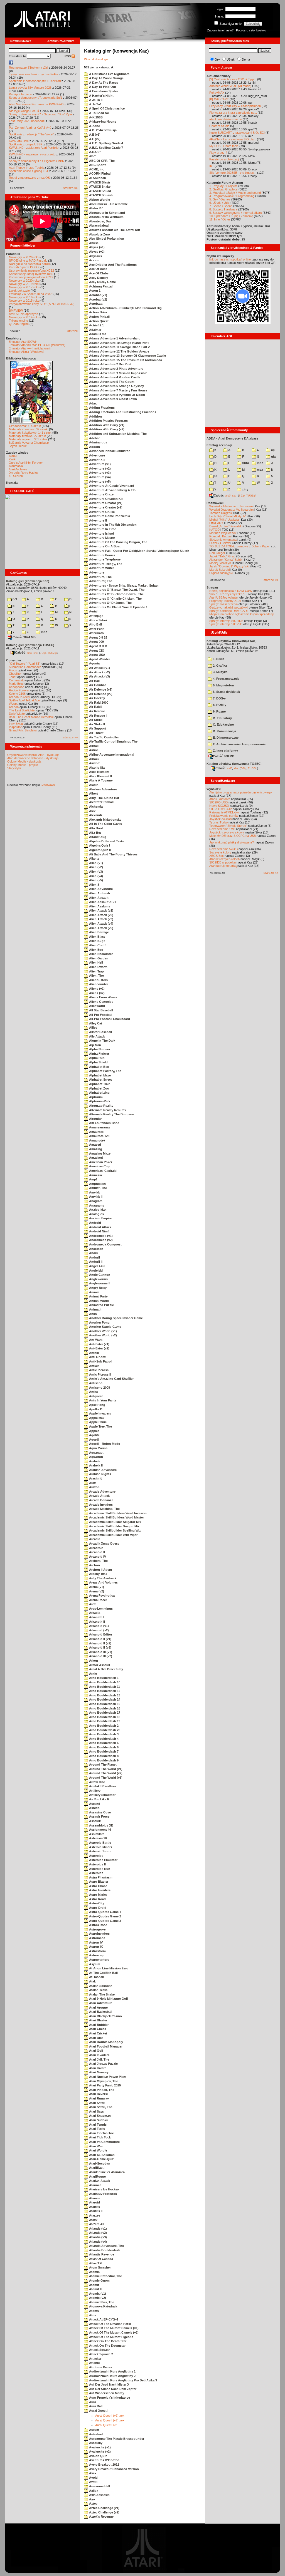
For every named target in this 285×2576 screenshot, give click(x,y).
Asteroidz (96, 1873)
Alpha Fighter (99, 1054)
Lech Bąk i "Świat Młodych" (228, 516)
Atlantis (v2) (98, 2233)
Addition (95, 416)
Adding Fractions (101, 408)
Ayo (92, 2499)
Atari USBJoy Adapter (224, 597)
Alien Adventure (100, 889)
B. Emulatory (222, 718)
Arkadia (94, 1613)
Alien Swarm (98, 967)
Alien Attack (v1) (101, 910)
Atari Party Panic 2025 (105, 2085)
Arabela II (95, 1465)
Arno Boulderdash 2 (103, 1726)
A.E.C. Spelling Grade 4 (106, 143)
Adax (92, 403)
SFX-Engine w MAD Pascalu (28, 260)
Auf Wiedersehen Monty (106, 2393)
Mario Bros (16, 684)
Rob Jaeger (217, 553)
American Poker (100, 1162)
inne (44, 632)
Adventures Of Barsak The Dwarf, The (116, 590)
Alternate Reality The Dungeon (111, 1114)
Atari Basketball (100, 2012)
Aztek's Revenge (101, 2517)
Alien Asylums (99, 906)
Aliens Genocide (101, 1002)
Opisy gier (14, 660)
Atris (92, 2315)
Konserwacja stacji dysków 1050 (31, 274)
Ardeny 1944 (98, 1574)
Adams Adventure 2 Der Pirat (110, 364)
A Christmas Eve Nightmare (109, 74)
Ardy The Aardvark (102, 1578)
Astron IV (95, 1942)
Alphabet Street (100, 1079)
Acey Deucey (98, 278)
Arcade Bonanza (101, 1500)
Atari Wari (96, 2146)
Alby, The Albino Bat (104, 798)
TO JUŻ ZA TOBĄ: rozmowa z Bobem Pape (239, 546)
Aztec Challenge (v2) (104, 2512)
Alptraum (95, 1097)
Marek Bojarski (219, 570)
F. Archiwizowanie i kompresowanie (239, 744)
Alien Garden (98, 958)
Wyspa (14, 704)
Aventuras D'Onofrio (104, 2460)
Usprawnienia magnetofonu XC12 (31, 270)
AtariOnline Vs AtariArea (106, 2172)
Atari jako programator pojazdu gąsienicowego (240, 792)
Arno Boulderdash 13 (104, 1695)
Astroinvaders (99, 1934)
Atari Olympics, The (103, 2081)
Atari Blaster (98, 2020)
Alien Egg (96, 950)
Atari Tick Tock (99, 2137)
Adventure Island (101, 533)
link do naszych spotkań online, (230, 259)
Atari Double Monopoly (106, 2042)
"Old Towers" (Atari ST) (25, 664)
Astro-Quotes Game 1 (105, 1912)
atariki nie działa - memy (226, 119)
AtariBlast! (96, 2168)
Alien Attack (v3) (101, 919)
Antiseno (95, 1383)
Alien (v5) (96, 880)
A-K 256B (95, 117)
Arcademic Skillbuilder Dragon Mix (114, 1526)
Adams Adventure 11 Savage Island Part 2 (119, 347)
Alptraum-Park (99, 1101)
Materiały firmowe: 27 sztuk (27, 436)
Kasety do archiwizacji (224, 159)
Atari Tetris (97, 2129)
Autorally (95, 2443)
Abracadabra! (99, 225)
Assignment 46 (100, 1830)
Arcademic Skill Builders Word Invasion (117, 1513)
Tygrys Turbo (218, 822)
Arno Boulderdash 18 (104, 1717)
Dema (246, 59)
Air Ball (94, 681)
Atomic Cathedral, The (105, 2276)
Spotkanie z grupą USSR (26, 144)
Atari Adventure (100, 2003)
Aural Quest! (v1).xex (110, 2416)
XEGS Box (217, 856)
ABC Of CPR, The (101, 161)
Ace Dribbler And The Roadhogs (112, 265)
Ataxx (93, 2220)
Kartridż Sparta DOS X (24, 267)
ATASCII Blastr (99, 182)
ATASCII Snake (99, 187)
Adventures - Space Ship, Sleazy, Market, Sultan (123, 585)
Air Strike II (97, 724)
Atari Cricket (98, 2033)
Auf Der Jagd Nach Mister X (109, 2384)
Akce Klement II (100, 776)
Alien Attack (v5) (101, 928)
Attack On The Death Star (107, 2341)
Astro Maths (98, 1895)
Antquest (95, 1396)
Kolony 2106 (17, 694)
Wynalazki (214, 789)
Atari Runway (99, 2098)
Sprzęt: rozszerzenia (223, 604)
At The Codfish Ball (103, 1973)
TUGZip (52, 653)
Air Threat (96, 733)
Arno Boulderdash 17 (104, 1713)
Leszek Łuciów (219, 543)
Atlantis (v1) (98, 2228)
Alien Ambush (99, 893)
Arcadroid (96, 1548)
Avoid (93, 2478)
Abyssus (95, 256)
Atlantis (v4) (98, 2242)
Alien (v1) (96, 863)
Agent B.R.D (98, 646)
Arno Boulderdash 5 (103, 1743)
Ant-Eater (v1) (99, 1344)
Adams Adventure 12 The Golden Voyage (119, 351)
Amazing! (96, 1158)
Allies (93, 1028)
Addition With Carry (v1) (106, 425)
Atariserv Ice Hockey (104, 2189)
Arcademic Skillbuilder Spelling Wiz (115, 1530)
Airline (93, 750)
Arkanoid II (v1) (100, 1639)
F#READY (216, 523)
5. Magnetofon (223, 685)
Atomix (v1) (97, 2294)
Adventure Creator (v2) (105, 507)
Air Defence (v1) (100, 689)
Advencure (97, 455)
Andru (93, 1253)
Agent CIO (96, 651)
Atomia (94, 2272)
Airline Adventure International (111, 755)
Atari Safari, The (100, 2107)
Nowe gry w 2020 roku (24, 281)
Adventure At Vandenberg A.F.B (112, 490)
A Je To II (95, 100)
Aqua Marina (98, 1448)
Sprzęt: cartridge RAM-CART (229, 611)
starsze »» (70, 188)
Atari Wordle (98, 2150)
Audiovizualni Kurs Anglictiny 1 (112, 2371)
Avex (92, 2473)
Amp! (93, 1179)
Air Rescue (97, 711)
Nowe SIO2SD (219, 806)
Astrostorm (97, 1951)
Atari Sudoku (98, 2120)
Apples (94, 1431)
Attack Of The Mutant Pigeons (111, 2337)
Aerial (93, 611)
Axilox (93, 2491)
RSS (68, 56)
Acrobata (95, 304)
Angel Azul (97, 1266)
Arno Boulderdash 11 (104, 1687)
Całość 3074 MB (24, 637)
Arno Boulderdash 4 (103, 1739)
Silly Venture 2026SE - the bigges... (233, 173)
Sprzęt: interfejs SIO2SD (226, 624)
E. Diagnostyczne (225, 738)
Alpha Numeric (99, 1049)
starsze (73, 331)
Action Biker (98, 312)
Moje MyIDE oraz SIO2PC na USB (233, 836)
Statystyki (14, 768)
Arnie (93, 1674)
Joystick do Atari (220, 819)
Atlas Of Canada (101, 2259)
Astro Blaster (98, 1882)
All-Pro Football (100, 1015)
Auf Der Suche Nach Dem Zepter (112, 2389)
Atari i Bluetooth (220, 799)
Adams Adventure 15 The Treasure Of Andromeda (125, 360)
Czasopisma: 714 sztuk (25, 426)
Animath (95, 1309)
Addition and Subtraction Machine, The (117, 434)
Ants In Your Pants (102, 1400)
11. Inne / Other (220, 219)
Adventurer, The (100, 581)
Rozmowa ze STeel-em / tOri (28, 68)
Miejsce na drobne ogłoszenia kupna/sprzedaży (242, 614)
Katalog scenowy (219, 445)
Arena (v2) (96, 1591)
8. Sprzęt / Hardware (223, 209)
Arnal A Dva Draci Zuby (106, 1669)
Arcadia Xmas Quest (104, 1543)
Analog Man (97, 1210)
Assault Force (99, 1816)
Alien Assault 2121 (102, 902)
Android (95, 1223)
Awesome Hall (99, 2486)
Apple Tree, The (100, 1426)
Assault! (95, 1821)
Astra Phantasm (100, 1877)
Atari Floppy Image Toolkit (27, 168)
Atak (92, 1981)
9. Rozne (219, 711)
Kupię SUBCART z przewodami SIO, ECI (237, 133)
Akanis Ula (96, 768)
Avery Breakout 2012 (104, 2465)
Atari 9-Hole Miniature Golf (108, 1999)
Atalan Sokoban (100, 1986)
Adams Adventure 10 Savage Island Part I (119, 343)
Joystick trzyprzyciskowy (227, 832)
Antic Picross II (100, 1374)
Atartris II (95, 2211)
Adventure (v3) (99, 473)
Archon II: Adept (20, 697)
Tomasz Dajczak (221, 513)
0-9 (14, 599)
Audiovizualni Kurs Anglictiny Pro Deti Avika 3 (123, 2380)
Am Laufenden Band (104, 1123)
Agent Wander (99, 659)
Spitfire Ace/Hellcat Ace (24, 700)
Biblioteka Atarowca (21, 358)
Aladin (93, 785)
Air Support (97, 728)
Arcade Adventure (102, 1492)
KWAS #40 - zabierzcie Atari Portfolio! (34, 148)
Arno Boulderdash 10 (104, 1682)
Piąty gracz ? (218, 153)
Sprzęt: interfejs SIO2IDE (226, 621)
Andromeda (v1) (100, 1236)
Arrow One (97, 1782)
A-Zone (94, 126)
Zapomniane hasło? (220, 30)
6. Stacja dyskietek (226, 692)
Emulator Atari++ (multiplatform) (30, 348)
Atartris (94, 2207)
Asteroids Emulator (103, 1860)
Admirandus (98, 442)
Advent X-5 (97, 460)
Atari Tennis (97, 2125)
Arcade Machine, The (104, 1509)
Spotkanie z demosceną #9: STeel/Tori (35, 81)
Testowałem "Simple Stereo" (228, 826)
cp (272, 450)
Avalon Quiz (98, 2456)
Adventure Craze (101, 494)
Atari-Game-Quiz (101, 2159)
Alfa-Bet (95, 833)
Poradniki (13, 254)
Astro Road (97, 1899)
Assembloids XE (101, 1825)
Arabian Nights (100, 1474)
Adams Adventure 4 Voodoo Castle (114, 377)
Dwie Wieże (17, 714)
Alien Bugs (97, 941)
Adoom (94, 447)
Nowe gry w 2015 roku (24, 301)
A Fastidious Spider (103, 91)
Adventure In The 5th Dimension (112, 525)
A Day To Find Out (102, 87)
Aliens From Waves (103, 997)
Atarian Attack (99, 2181)
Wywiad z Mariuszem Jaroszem (231, 506)
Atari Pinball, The (101, 2090)
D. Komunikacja (224, 731)
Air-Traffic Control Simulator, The (113, 741)
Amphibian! (97, 1184)
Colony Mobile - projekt (23, 765)
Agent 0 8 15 (98, 637)
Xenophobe (17, 687)
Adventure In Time (102, 529)
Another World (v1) (103, 1331)
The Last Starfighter (22, 710)
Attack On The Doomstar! (107, 2346)
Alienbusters (98, 980)
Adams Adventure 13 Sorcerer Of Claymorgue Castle (127, 356)
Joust (13, 677)
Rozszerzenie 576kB (223, 849)
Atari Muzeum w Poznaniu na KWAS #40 (36, 104)
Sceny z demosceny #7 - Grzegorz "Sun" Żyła (40, 114)
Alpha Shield (98, 1062)
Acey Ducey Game (102, 282)
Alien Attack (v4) (101, 924)
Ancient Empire (100, 1218)
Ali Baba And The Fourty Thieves (113, 854)
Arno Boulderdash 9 (103, 1760)
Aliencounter (98, 984)
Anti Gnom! (97, 1357)
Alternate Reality (101, 1106)
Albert (93, 793)
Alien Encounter (100, 954)
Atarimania (16, 466)
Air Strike (95, 720)
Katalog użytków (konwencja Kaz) (232, 641)
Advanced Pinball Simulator (109, 451)
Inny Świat (16, 724)
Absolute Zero (99, 234)
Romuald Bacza (220, 536)
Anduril (94, 1257)
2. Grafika (219, 666)
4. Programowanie (226, 679)
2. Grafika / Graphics (223, 189)
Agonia (94, 663)
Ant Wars (95, 1340)
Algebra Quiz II (99, 850)
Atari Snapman (99, 2116)
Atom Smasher (99, 2267)
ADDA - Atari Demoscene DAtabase (232, 438)
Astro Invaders (99, 1890)
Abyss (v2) (96, 252)
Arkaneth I (96, 1617)
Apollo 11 (95, 1409)
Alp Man (95, 1045)
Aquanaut (96, 1453)
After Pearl (96, 629)
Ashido (94, 1808)
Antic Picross (98, 1370)
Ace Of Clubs (98, 273)
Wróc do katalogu (96, 59)
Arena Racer (98, 1600)
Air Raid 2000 (98, 703)
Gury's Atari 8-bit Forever (26, 463)
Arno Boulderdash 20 (104, 1730)
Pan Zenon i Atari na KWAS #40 (30, 128)
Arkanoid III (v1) (100, 1652)
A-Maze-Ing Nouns (102, 121)
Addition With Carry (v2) (106, 429)
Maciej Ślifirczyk (220, 563)
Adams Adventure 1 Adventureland (114, 338)
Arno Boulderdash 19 (104, 1721)
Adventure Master (102, 538)
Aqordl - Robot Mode (104, 1444)
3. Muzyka (220, 672)
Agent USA (97, 655)
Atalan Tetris (98, 1990)
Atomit (94, 2285)
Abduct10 (96, 208)
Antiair (94, 1366)
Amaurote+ (97, 1140)
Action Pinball (99, 317)
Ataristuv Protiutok (103, 2194)
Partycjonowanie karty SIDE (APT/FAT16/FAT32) (42, 304)
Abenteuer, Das (100, 221)
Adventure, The (100, 577)
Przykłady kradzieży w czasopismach (235, 106)
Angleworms (98, 1279)
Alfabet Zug (97, 837)
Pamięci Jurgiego (20, 94)
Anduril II (95, 1262)
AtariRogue (97, 2177)
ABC (92, 156)
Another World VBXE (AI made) (230, 86)
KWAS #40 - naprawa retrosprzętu (32, 154)
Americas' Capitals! (103, 1171)
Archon (14, 707)
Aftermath (96, 633)
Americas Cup (99, 1166)
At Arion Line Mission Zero (108, 1968)
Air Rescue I (97, 716)
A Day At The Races (103, 83)
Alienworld (97, 1006)
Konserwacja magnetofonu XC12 (31, 277)
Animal (94, 1292)
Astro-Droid (97, 1908)
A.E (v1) (94, 135)
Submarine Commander (25, 667)
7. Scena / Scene (221, 206)
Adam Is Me (97, 334)
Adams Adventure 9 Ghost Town (113, 399)
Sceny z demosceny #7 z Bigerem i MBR (37, 161)
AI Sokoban (97, 178)
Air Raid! (95, 707)
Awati (93, 2482)
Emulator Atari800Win (23, 342)
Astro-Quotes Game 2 (105, 1916)
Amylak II (95, 1197)
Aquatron (96, 1457)
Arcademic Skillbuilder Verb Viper (113, 1535)
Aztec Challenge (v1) (104, 2508)
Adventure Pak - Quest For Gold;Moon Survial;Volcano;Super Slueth (139, 551)
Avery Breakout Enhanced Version (114, 2469)
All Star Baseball (101, 1010)
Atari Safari (97, 2103)
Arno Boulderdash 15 (104, 1704)
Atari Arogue (98, 2007)
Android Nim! (99, 1231)
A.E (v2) (94, 139)
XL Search (16, 476)
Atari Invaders (99, 2055)
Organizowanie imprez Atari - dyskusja (33, 755)
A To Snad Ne (99, 113)
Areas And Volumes (103, 1582)
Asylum (94, 1964)
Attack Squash (99, 2350)
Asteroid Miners (100, 1847)
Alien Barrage (99, 932)
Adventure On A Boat (104, 546)
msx (260, 470)
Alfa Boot (96, 828)
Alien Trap (96, 971)
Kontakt (12, 483)
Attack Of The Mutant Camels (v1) (113, 2328)
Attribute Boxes (100, 2367)
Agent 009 (96, 642)
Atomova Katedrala (103, 2306)
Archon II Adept (100, 1570)
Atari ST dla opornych (24, 314)
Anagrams (96, 1205)
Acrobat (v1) (98, 295)
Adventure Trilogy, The (105, 564)
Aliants (94, 858)
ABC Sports (97, 165)
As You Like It (99, 1799)
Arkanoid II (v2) (100, 1643)
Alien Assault (98, 898)
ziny (245, 489)
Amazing (95, 1149)
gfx (273, 456)
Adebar (94, 438)
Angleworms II (99, 1283)
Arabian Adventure (102, 1470)
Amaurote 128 (99, 1136)
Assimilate (96, 1834)
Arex (92, 1604)
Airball (93, 746)
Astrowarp (96, 1955)
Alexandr (95, 815)
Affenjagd (96, 616)
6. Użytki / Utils (219, 203)
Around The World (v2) (105, 1773)
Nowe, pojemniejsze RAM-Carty (231, 591)
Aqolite (94, 1435)
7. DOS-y (219, 698)
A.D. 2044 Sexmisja (102, 130)
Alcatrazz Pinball (101, 802)
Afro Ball (95, 624)
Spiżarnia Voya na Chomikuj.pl (29, 443)
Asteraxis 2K (98, 1838)
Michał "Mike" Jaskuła (224, 520)
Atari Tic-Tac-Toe (101, 2133)
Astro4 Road (98, 1925)
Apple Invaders (100, 1413)
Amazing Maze (99, 1153)
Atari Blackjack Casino (105, 2016)
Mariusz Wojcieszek (223, 533)
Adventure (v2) (99, 468)
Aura (92, 2402)
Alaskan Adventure (103, 789)
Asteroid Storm (100, 1851)
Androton (96, 1249)
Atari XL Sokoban (101, 2155)
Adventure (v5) (99, 482)
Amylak (94, 1192)
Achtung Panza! (100, 286)
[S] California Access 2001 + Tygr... (233, 79)
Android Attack (100, 1227)
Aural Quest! (98, 2411)
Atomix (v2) (97, 2298)
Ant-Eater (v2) (99, 1348)
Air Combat (97, 685)
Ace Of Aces (98, 269)
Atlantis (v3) (98, 2237)
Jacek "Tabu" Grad (222, 556)
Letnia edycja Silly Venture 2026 (30, 88)
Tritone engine (19, 321)
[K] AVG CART (219, 99)
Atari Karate (97, 2068)
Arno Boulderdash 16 (104, 1708)
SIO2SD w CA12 (221, 809)
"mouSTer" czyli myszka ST (228, 594)
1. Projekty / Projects (223, 186)
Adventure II (98, 520)
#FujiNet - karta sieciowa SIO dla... (233, 139)
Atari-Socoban (99, 2163)
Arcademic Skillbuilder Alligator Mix (115, 1522)
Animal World (99, 1301)
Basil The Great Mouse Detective (31, 717)
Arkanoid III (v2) (100, 1656)
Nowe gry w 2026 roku (24, 257)
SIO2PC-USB (218, 802)
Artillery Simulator (102, 1795)
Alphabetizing (99, 1093)
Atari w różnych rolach (224, 859)
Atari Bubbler (98, 2025)
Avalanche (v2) (99, 2451)
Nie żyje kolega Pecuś (24, 111)
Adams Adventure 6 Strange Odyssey (116, 386)
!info (245, 463)
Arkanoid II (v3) (100, 1647)
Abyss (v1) (96, 247)
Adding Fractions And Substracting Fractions (122, 412)
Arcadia (94, 1539)
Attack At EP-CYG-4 (103, 2319)
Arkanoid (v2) (99, 1630)
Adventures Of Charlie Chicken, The (115, 599)
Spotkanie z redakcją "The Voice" (31, 134)
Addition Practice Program (108, 421)
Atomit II (95, 2289)
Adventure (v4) (99, 477)
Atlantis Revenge (101, 2254)
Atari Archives (18, 469)
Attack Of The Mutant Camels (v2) (113, 2332)
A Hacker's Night (101, 96)
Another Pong (99, 1322)
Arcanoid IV (97, 1557)
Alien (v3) (96, 872)
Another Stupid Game (105, 1327)
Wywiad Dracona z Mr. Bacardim (231, 510)
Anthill (94, 1353)
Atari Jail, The (99, 2059)
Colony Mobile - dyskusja (24, 761)
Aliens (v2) (96, 993)
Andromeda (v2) (100, 1240)
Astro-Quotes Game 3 (105, 1921)
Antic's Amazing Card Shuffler (111, 1379)
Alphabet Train (99, 1084)
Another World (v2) (103, 1335)
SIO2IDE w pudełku (223, 862)
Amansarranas (99, 1127)
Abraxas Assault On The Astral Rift (114, 230)
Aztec (93, 2503)
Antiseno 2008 (99, 1388)
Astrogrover (97, 1929)
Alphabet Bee (99, 1067)
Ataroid (94, 2202)
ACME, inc (96, 169)
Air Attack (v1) (99, 668)
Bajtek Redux (18, 446)
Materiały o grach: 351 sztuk (28, 439)
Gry (217, 59)
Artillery (94, 1791)
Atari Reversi (98, 2094)
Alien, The (96, 976)
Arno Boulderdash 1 (103, 1678)
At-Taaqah (96, 1977)
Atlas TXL (96, 2263)
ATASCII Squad (100, 191)
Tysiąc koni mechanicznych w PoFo (33, 74)
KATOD (214, 530)
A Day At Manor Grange (106, 78)
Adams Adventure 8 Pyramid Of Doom (117, 395)
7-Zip (43, 653)
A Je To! (95, 104)
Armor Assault (99, 1665)
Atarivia (94, 2198)
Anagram (95, 1201)
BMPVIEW (16, 311)
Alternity (95, 1119)
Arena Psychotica (101, 1595)
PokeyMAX (217, 93)
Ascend (94, 1804)
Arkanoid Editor (100, 1634)
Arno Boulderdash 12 (104, 1691)
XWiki (12, 459)
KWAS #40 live (19, 141)
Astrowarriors (99, 1960)
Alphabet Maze (99, 1075)
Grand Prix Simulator (23, 730)
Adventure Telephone (104, 559)
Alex (92, 811)
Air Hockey (97, 698)
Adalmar (95, 330)
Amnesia (95, 1175)
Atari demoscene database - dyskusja (33, 758)
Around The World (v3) (105, 1778)
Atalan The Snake (101, 1994)
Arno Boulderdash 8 (103, 1756)
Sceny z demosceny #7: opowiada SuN (35, 98)
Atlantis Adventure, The (106, 2246)
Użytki (231, 59)
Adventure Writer (101, 568)
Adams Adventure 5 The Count (111, 382)
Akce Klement (99, 772)
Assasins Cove (99, 1812)
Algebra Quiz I (99, 845)
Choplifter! (16, 674)
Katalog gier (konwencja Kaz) (28, 581)
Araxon (94, 1487)
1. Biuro (218, 659)
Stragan (212, 587)
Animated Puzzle (101, 1305)
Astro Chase (98, 1886)
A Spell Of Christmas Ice (106, 108)
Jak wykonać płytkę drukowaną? (232, 842)
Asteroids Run (99, 1869)
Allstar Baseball (100, 1032)
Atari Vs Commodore (104, 2142)
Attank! (94, 2363)
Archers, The (98, 1561)
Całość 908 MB (224, 756)
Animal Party (98, 1296)
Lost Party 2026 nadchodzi (27, 121)
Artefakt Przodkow (102, 1786)
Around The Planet (102, 1765)
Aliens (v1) (96, 989)
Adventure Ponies (102, 555)
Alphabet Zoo (99, 1088)
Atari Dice (96, 2038)
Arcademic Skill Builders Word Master (116, 1517)
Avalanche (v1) (99, 2447)
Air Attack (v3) (99, 676)
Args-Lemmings (100, 1609)
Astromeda (97, 1938)
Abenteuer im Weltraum (106, 217)
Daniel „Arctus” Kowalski (226, 526)
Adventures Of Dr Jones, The (110, 603)
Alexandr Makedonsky (105, 820)
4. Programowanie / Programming (232, 196)
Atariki (13, 456)
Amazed (95, 1145)
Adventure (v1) (99, 464)
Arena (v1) (96, 1587)
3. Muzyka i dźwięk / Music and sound (235, 193)
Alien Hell (96, 962)
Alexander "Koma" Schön (226, 560)
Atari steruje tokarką (223, 866)
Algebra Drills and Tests (106, 841)
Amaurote (96, 1132)
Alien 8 (94, 885)
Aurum (94, 2430)
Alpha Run (96, 1058)
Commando (17, 680)
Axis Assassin (99, 2495)
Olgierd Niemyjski (221, 573)
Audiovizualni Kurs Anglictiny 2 (112, 2376)
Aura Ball (95, 2406)
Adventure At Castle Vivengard (111, 486)
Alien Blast (97, 937)
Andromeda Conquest (105, 1244)
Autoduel (95, 2434)
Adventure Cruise (101, 512)
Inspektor (15, 727)
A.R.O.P (94, 152)
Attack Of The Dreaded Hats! (110, 2324)
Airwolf (94, 763)
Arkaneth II (97, 1622)
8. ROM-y (219, 705)
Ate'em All (96, 2224)
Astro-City (96, 1903)
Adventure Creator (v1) (105, 503)
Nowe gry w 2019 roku (24, 284)
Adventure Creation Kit (105, 499)
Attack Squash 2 (101, 2354)
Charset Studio (219, 126)
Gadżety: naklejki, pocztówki (229, 607)
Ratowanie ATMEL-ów (224, 812)
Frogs (13, 670)
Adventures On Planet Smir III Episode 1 (118, 607)
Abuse (93, 243)
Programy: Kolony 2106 (225, 601)
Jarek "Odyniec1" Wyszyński (229, 566)
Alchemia (95, 806)
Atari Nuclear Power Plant (107, 2077)
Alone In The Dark (102, 1041)
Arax (92, 1483)
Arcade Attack (99, 1496)
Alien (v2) (96, 867)
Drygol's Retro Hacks (23, 473)
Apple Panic (97, 1422)
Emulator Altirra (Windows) (26, 352)
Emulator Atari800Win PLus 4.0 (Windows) (37, 345)
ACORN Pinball (100, 173)
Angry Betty (97, 1288)
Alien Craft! (97, 945)
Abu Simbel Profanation (106, 239)
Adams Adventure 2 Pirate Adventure (116, 369)
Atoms (94, 2311)
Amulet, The (98, 1188)
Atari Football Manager (105, 2046)
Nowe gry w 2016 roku (24, 297)
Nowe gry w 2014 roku (24, 317)
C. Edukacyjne (223, 724)
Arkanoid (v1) (99, 1626)
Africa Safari (98, 620)
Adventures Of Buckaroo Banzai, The (116, 594)
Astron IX (95, 1947)
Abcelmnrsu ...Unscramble (108, 204)
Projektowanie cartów (224, 816)
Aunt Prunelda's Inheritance (109, 2398)
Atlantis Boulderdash (104, 2250)
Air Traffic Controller (104, 737)
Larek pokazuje (19, 291)
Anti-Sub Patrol (100, 1361)
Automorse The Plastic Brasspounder (116, 2439)
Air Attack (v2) (99, 672)
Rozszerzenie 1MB (222, 829)
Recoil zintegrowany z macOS (29, 178)
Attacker (95, 2359)
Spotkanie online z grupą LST (29, 171)
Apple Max (96, 1418)
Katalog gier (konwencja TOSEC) (30, 645)
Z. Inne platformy (225, 751)
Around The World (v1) (105, 1769)
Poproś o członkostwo (251, 30)
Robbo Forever (19, 690)
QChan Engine (19, 324)
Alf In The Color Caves (105, 824)
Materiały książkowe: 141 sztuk (30, 433)
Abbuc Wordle (99, 200)
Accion (94, 260)
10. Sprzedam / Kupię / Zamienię (231, 216)
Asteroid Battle (100, 1843)
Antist (93, 1392)
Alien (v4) (96, 876)
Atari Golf (96, 2051)
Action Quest (98, 321)
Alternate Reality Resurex (107, 1110)
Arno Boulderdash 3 (103, 1734)
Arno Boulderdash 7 (103, 1751)
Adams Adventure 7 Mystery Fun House (118, 390)
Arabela (94, 1461)
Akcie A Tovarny (100, 780)
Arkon (93, 1661)
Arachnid (95, 1478)
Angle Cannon (99, 1275)
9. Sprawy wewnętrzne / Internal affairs (236, 213)
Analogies (96, 1214)
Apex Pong (97, 1405)
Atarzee (94, 2215)
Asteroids (96, 1856)
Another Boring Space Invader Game (116, 1318)
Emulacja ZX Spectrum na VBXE (31, 294)
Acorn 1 (94, 291)
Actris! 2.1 (96, 325)
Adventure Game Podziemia (109, 516)
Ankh (93, 1314)
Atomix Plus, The (101, 2302)
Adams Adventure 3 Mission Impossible (118, 373)
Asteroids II (97, 1864)
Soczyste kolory (220, 852)
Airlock (94, 759)
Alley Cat (95, 1023)
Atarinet (94, 2185)
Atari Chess (97, 2029)
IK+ (212, 166)
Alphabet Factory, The (105, 1071)
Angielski (95, 1270)
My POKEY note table (224, 146)
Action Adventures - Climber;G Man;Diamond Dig (125, 308)
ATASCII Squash (100, 195)
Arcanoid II (97, 1552)
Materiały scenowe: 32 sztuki (29, 429)
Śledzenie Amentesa (223, 540)
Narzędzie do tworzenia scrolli (29, 264)
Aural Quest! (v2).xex (110, 2420)
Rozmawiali (215, 503)
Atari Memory (98, 2072)
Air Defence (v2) (100, 694)
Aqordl (94, 1440)
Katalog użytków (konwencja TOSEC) (234, 764)
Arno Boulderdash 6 (103, 1747)
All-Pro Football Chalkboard (109, 1019)
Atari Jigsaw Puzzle (103, 2064)
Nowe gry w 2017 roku (24, 287)
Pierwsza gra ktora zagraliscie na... (233, 113)
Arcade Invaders (100, 1505)
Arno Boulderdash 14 (104, 1699)
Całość (20, 652)
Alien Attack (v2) (101, 915)
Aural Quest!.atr (106, 2425)
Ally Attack (97, 1036)
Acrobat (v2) (98, 299)
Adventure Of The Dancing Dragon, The (118, 542)
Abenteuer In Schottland (107, 213)
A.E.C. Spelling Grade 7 (106, 148)
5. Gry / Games (220, 199)
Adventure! (97, 572)
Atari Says (96, 2111)
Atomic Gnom (99, 2280)
